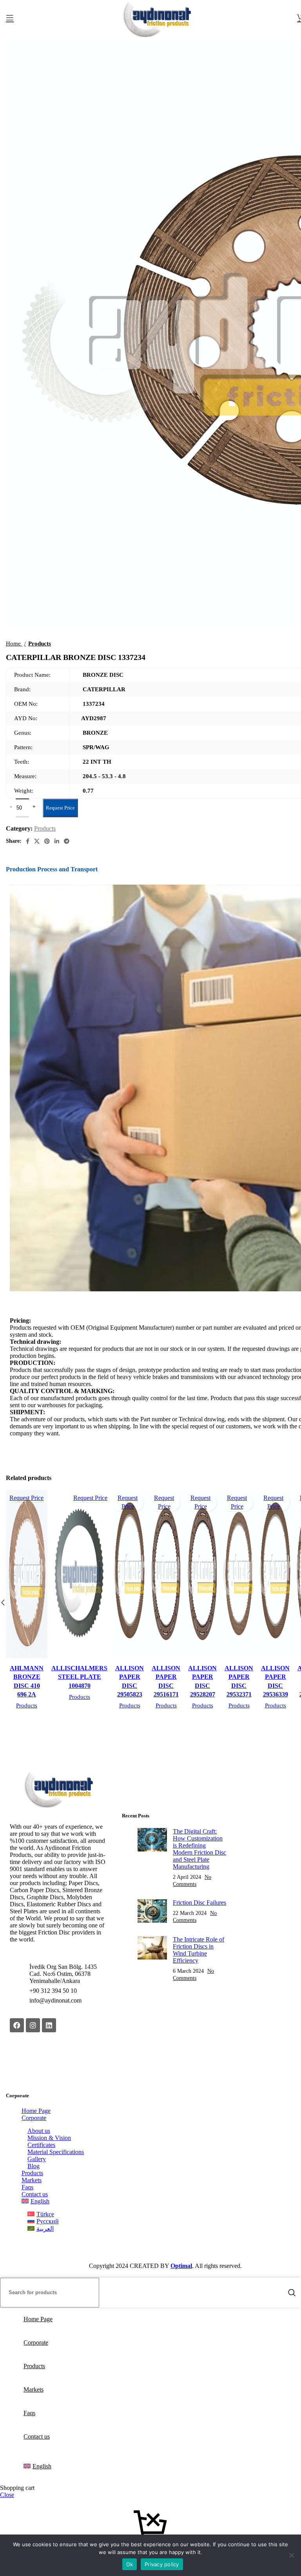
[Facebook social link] (28, 841)
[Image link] (58, 1805)
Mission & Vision (49, 2138)
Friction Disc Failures (199, 1903)
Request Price (60, 808)
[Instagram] (33, 2025)
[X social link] (37, 841)
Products (27, 1705)
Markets (32, 2180)
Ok (130, 2564)
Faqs (27, 2187)
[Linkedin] (49, 2025)
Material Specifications (56, 2152)
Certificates (41, 2145)
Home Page (36, 2111)
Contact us (35, 2194)
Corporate (34, 2118)
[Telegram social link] (67, 841)
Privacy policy (162, 2564)
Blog (34, 2166)
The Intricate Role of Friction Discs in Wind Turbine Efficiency (199, 1950)
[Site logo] (156, 37)
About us (39, 2131)
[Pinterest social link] (47, 841)
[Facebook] (17, 2025)
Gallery (37, 2159)
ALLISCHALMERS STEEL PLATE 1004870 (79, 1677)
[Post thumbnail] (152, 1858)
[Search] (292, 2293)
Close (7, 2495)
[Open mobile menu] (10, 18)
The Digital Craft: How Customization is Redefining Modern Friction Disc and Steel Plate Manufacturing (199, 1849)
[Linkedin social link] (57, 841)
